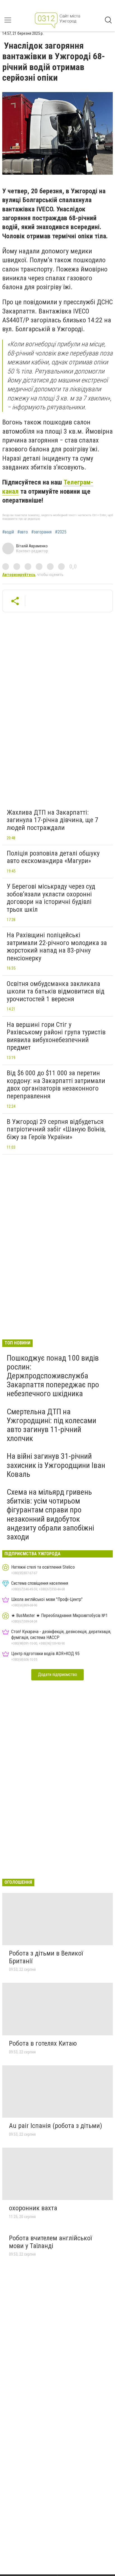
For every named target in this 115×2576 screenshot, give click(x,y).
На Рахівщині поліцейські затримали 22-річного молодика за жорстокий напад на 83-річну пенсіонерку (57, 947)
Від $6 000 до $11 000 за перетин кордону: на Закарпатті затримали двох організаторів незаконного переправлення (56, 1085)
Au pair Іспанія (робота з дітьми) (56, 2126)
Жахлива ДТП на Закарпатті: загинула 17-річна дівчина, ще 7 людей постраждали (52, 820)
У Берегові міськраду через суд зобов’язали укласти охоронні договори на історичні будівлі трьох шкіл (51, 898)
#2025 (61, 532)
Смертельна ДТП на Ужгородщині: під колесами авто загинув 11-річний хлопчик (51, 1425)
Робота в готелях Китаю (43, 2043)
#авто (23, 532)
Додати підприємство (57, 1674)
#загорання (41, 532)
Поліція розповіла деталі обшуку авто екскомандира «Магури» (53, 857)
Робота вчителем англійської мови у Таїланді (50, 2242)
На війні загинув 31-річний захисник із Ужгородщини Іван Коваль (56, 1465)
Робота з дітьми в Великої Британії (46, 1957)
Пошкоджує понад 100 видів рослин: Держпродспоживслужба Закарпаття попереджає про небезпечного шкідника (53, 1376)
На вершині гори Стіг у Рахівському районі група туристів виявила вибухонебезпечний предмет (56, 1036)
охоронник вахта (33, 2208)
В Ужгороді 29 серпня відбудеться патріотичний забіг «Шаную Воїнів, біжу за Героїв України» (56, 1129)
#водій (8, 532)
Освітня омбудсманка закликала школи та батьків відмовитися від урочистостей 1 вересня (56, 991)
